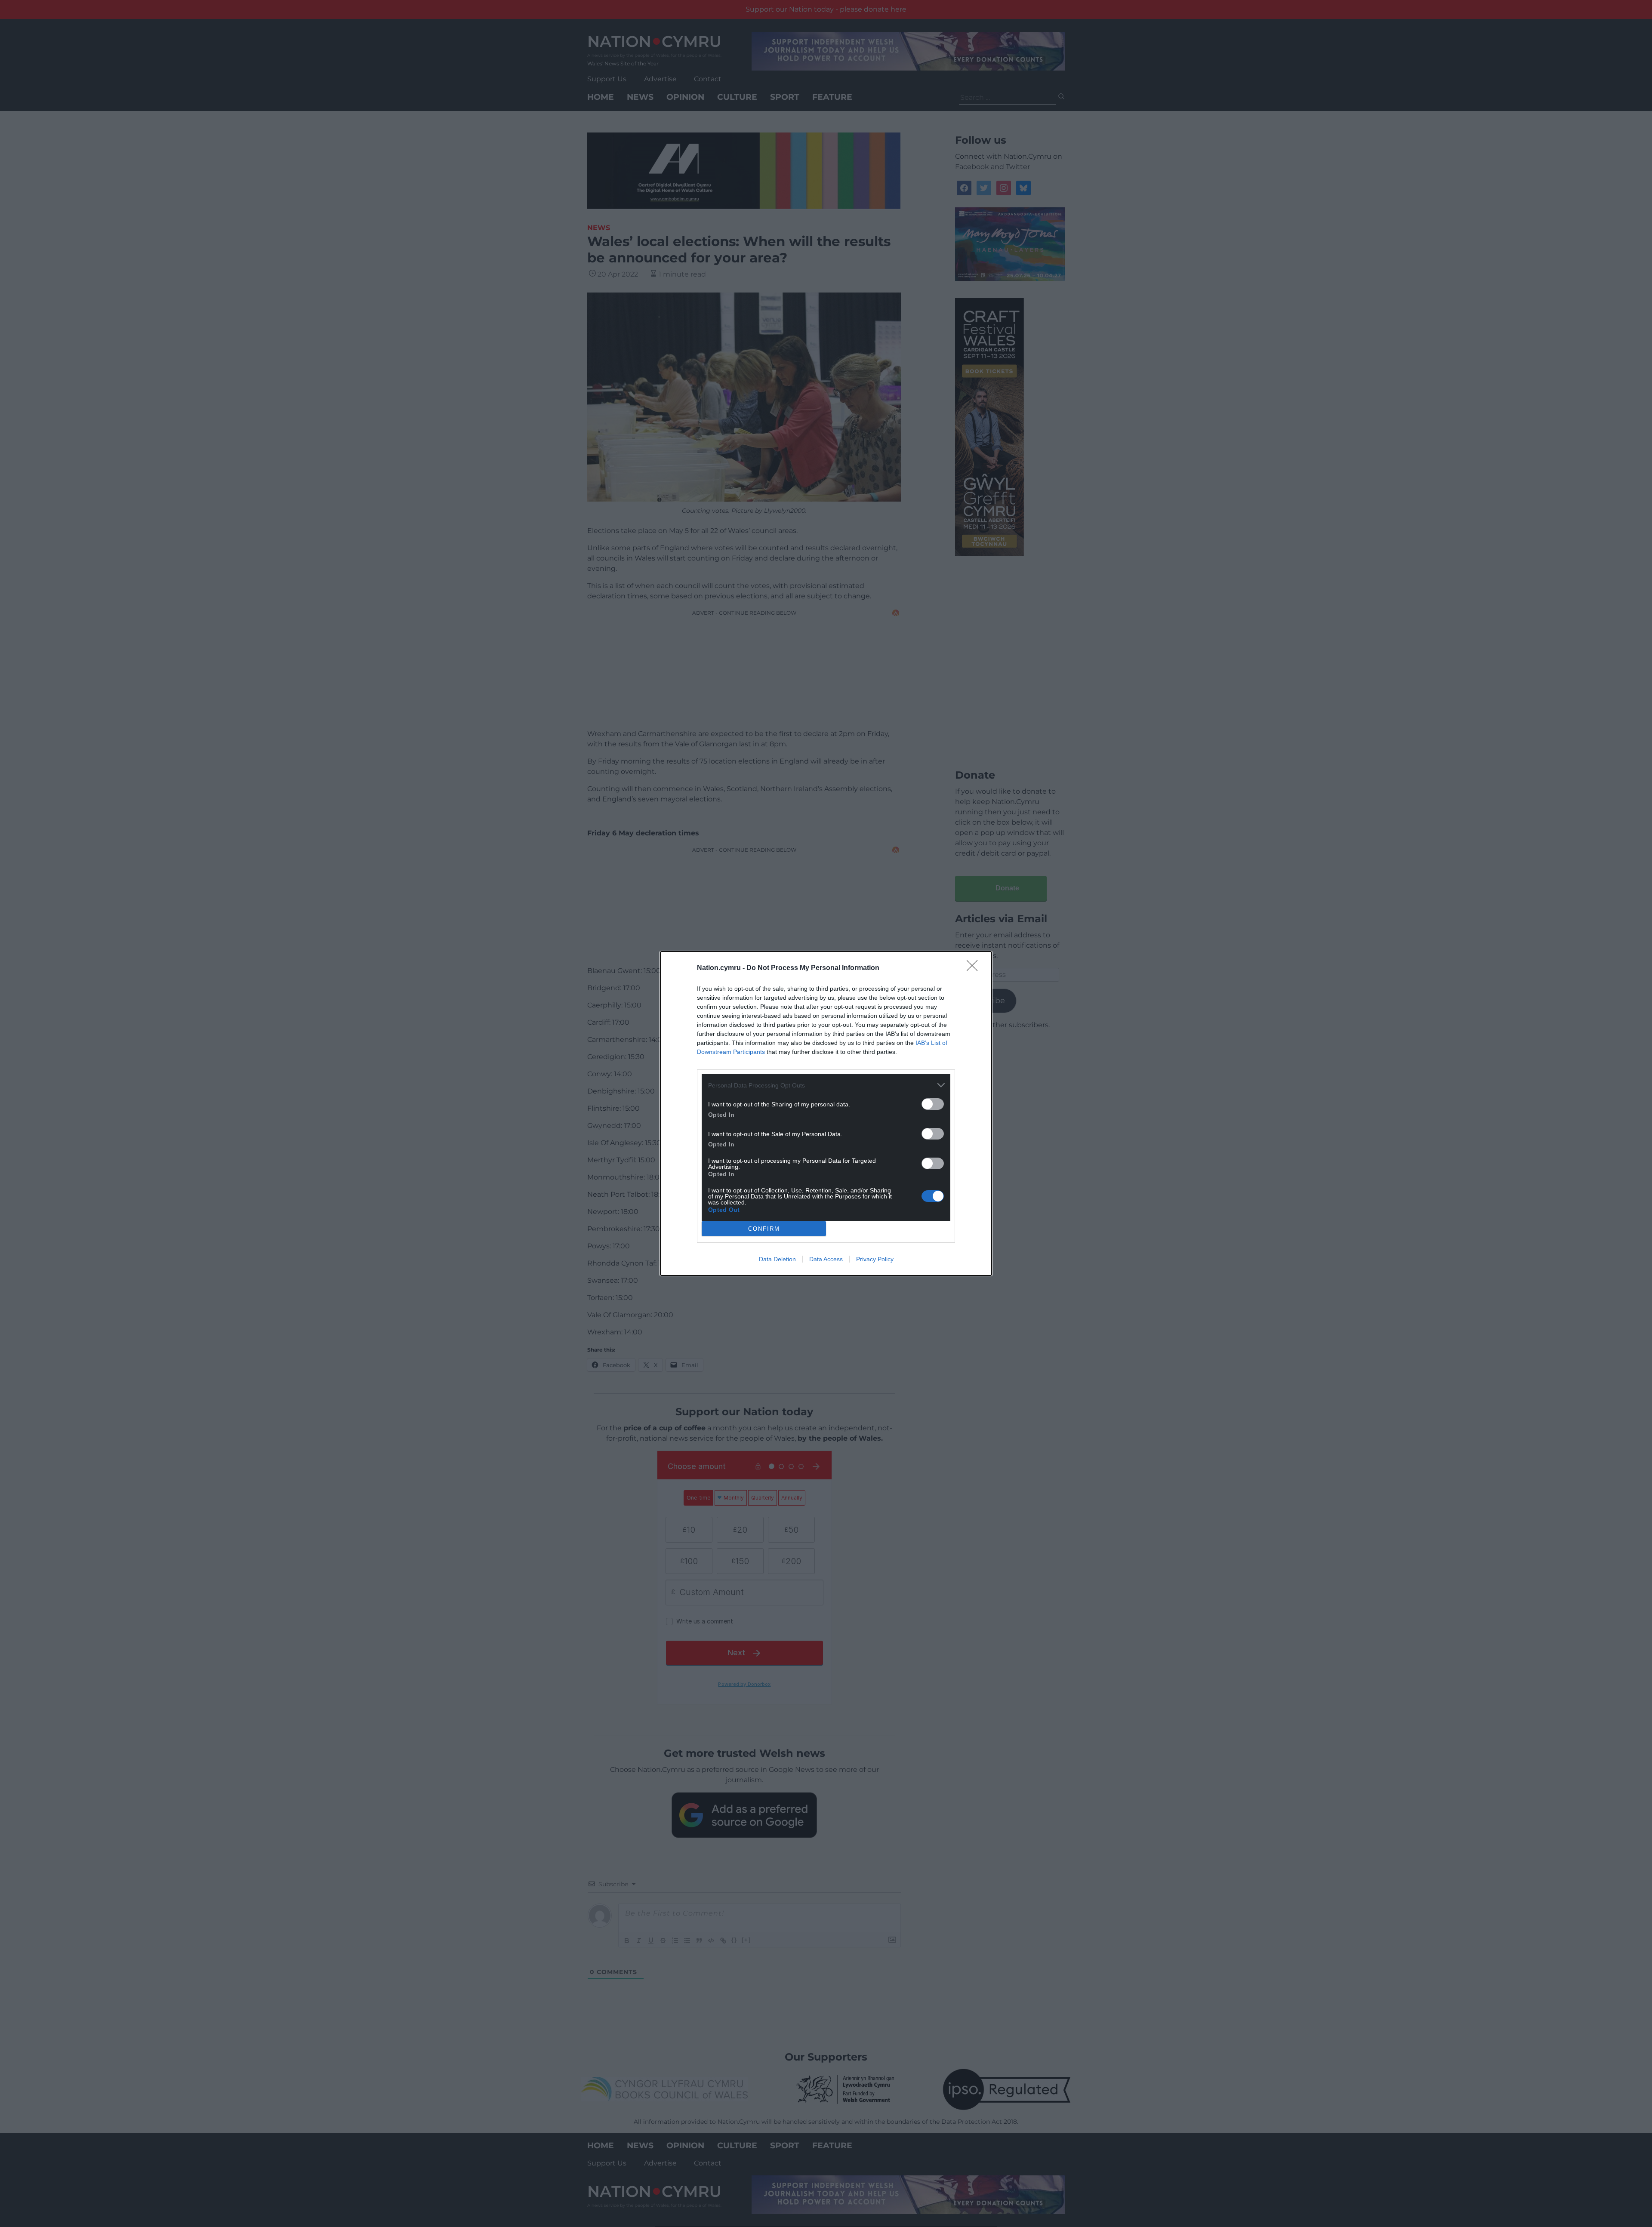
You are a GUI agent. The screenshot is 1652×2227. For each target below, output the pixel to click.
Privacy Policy (875, 1259)
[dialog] (826, 1113)
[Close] (975, 968)
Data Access (826, 1259)
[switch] (933, 1104)
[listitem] (826, 1085)
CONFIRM (764, 1229)
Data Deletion (777, 1259)
